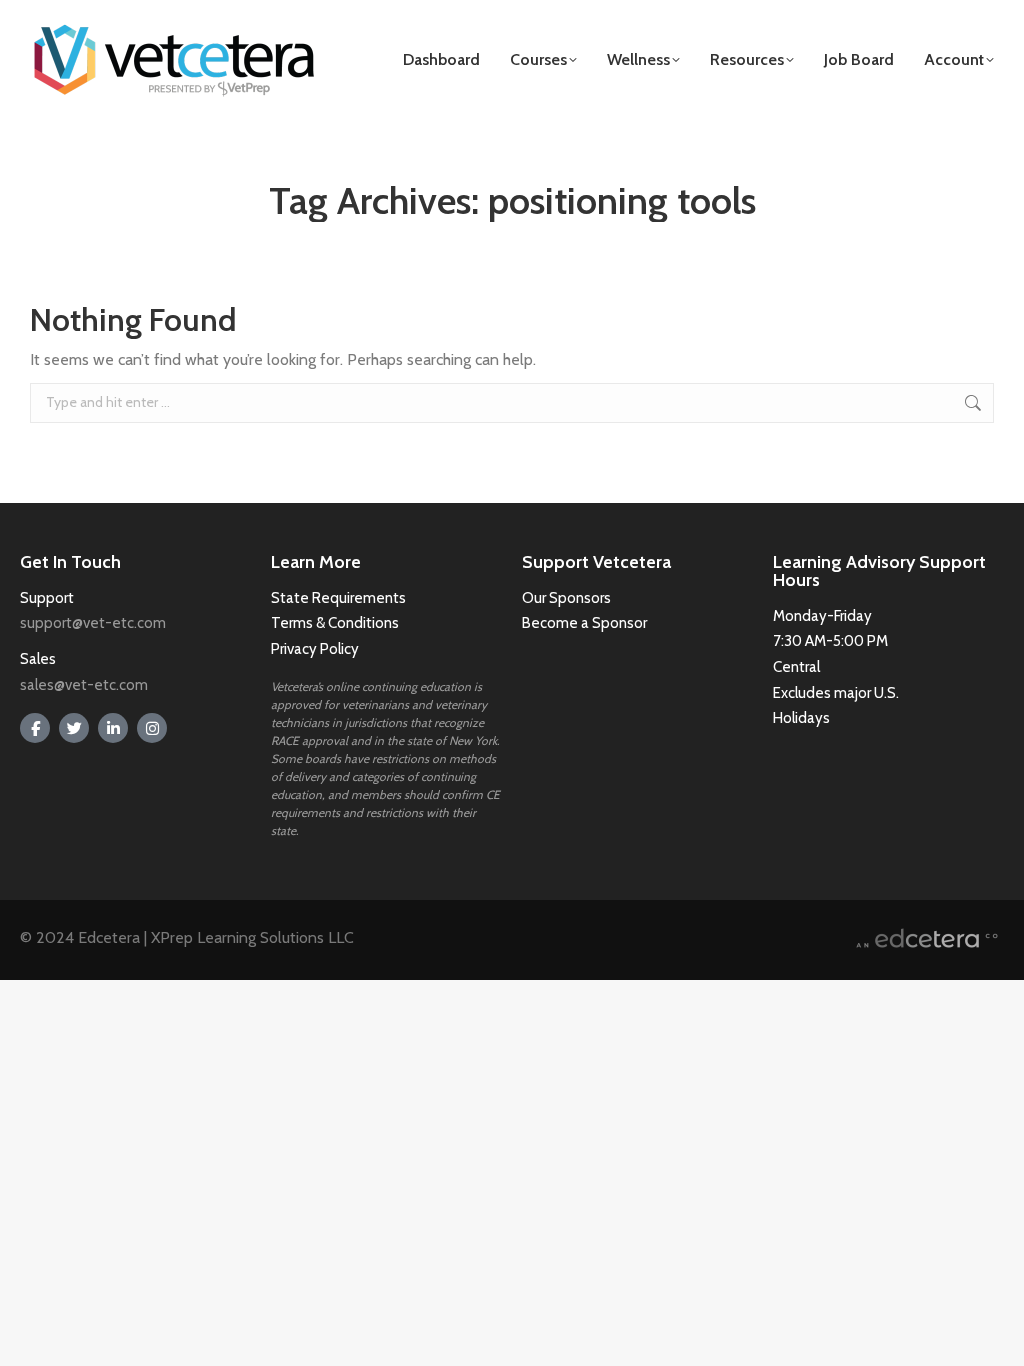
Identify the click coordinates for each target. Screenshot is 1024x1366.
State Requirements (338, 598)
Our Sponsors (566, 598)
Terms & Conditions (336, 623)
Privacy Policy (315, 649)
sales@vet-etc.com (84, 685)
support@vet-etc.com (93, 623)
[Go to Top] (994, 1336)
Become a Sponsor (584, 623)
